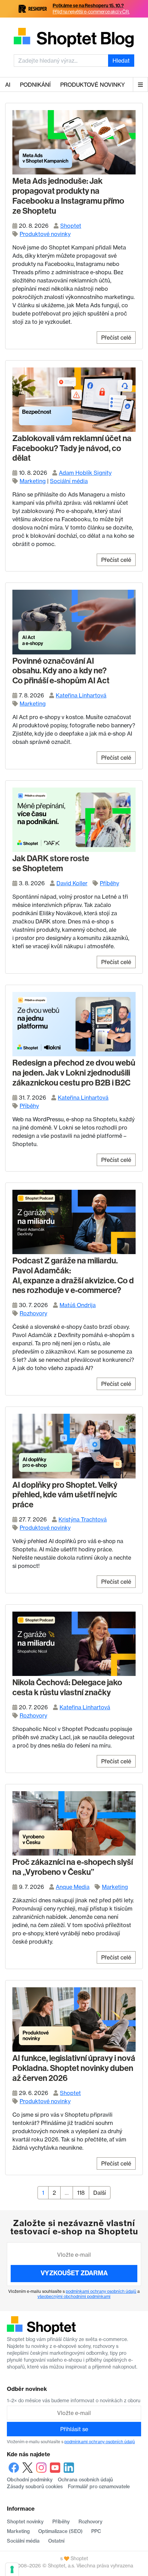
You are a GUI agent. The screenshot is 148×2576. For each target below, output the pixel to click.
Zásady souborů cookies (35, 2487)
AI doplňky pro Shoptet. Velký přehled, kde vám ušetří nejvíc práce (65, 1495)
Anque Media (73, 1887)
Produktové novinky (93, 85)
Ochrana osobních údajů (85, 2480)
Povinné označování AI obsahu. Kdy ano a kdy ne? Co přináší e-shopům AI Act (61, 671)
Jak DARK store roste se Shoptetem (51, 863)
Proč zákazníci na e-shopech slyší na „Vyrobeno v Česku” (73, 1867)
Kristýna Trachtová (83, 1519)
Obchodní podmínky (30, 2480)
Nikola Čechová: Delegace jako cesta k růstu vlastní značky (67, 1687)
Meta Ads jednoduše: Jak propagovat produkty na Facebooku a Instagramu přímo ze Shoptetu (68, 196)
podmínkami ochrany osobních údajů (101, 2291)
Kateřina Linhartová (81, 695)
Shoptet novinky (25, 2522)
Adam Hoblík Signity (85, 473)
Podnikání (35, 85)
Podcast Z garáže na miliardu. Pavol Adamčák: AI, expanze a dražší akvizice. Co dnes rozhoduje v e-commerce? (73, 1275)
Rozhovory (33, 1313)
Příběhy (109, 883)
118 (83, 2193)
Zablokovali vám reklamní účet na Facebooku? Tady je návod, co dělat (72, 448)
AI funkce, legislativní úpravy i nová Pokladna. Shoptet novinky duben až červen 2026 (74, 2068)
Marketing (33, 481)
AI (8, 85)
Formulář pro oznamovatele (99, 2487)
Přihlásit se (74, 2429)
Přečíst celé (116, 338)
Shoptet (71, 226)
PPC (96, 2531)
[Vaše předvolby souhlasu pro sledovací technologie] (12, 2569)
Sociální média (69, 481)
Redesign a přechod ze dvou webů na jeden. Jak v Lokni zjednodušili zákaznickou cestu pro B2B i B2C (74, 1073)
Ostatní (56, 2541)
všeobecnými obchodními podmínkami (74, 2296)
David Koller (72, 883)
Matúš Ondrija (78, 1305)
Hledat (121, 61)
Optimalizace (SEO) (60, 2531)
